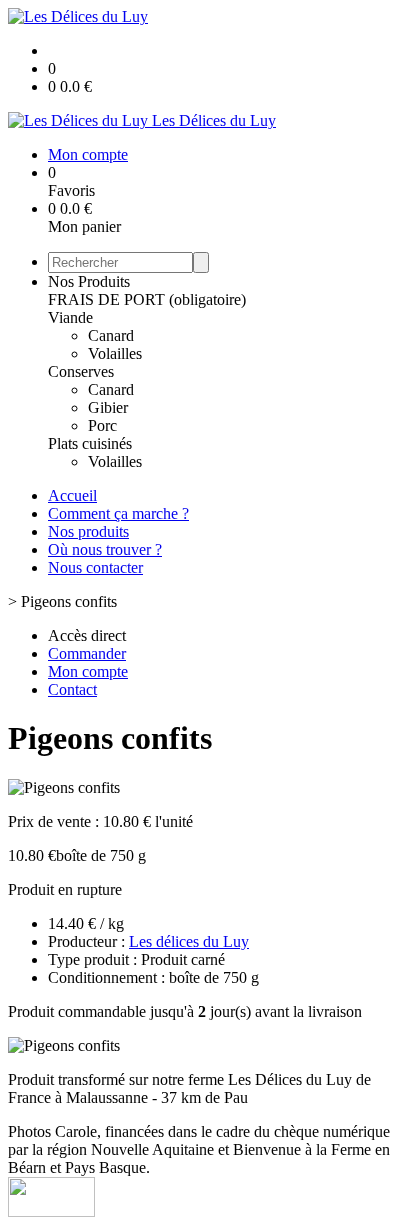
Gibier (108, 407)
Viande (70, 317)
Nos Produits (89, 281)
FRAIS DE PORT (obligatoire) (147, 299)
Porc (102, 425)
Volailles (115, 353)
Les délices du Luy (189, 941)
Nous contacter (95, 567)
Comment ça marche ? (118, 513)
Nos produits (88, 531)
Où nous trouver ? (105, 549)
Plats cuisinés (90, 443)
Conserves (81, 371)
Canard (111, 335)
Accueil (72, 495)
